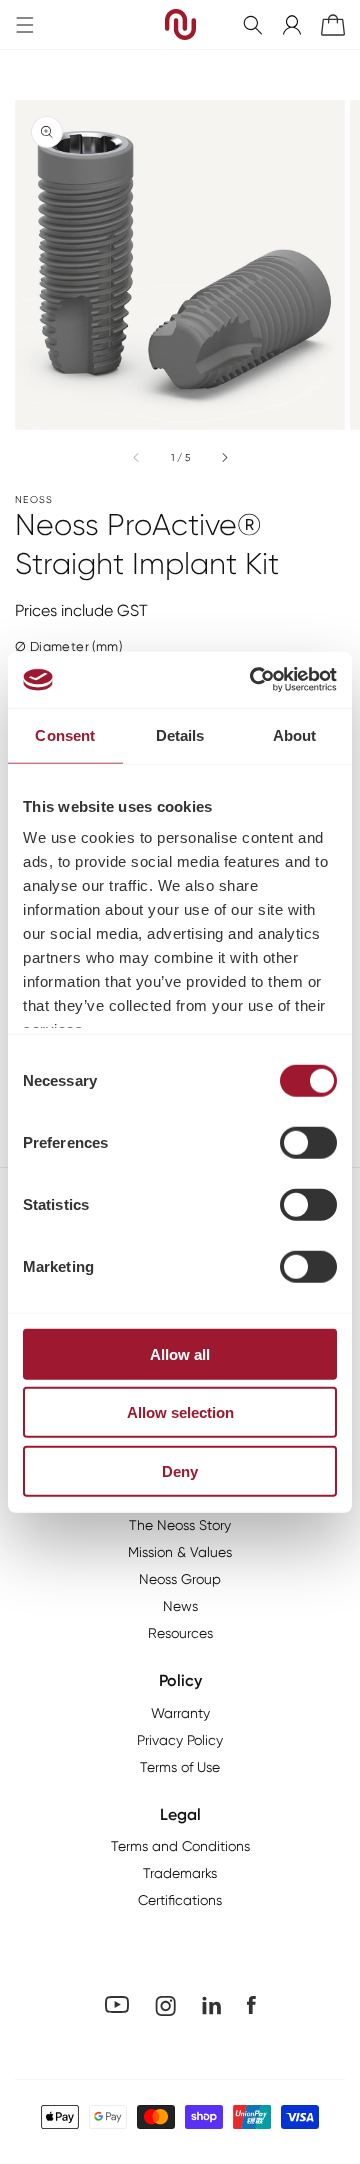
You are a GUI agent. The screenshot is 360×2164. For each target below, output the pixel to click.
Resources (180, 1633)
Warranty (180, 1713)
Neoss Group (180, 1579)
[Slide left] (137, 457)
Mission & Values (180, 1552)
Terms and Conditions (180, 1846)
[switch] (308, 1142)
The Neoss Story (180, 1525)
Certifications (180, 1900)
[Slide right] (224, 457)
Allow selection (180, 1412)
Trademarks (180, 1873)
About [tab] (295, 734)
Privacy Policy (180, 1740)
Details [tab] (180, 734)
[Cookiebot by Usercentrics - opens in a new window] (254, 680)
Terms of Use (180, 1767)
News (180, 1606)
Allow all (180, 1353)
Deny (180, 1470)
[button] (253, 25)
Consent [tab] (65, 734)
